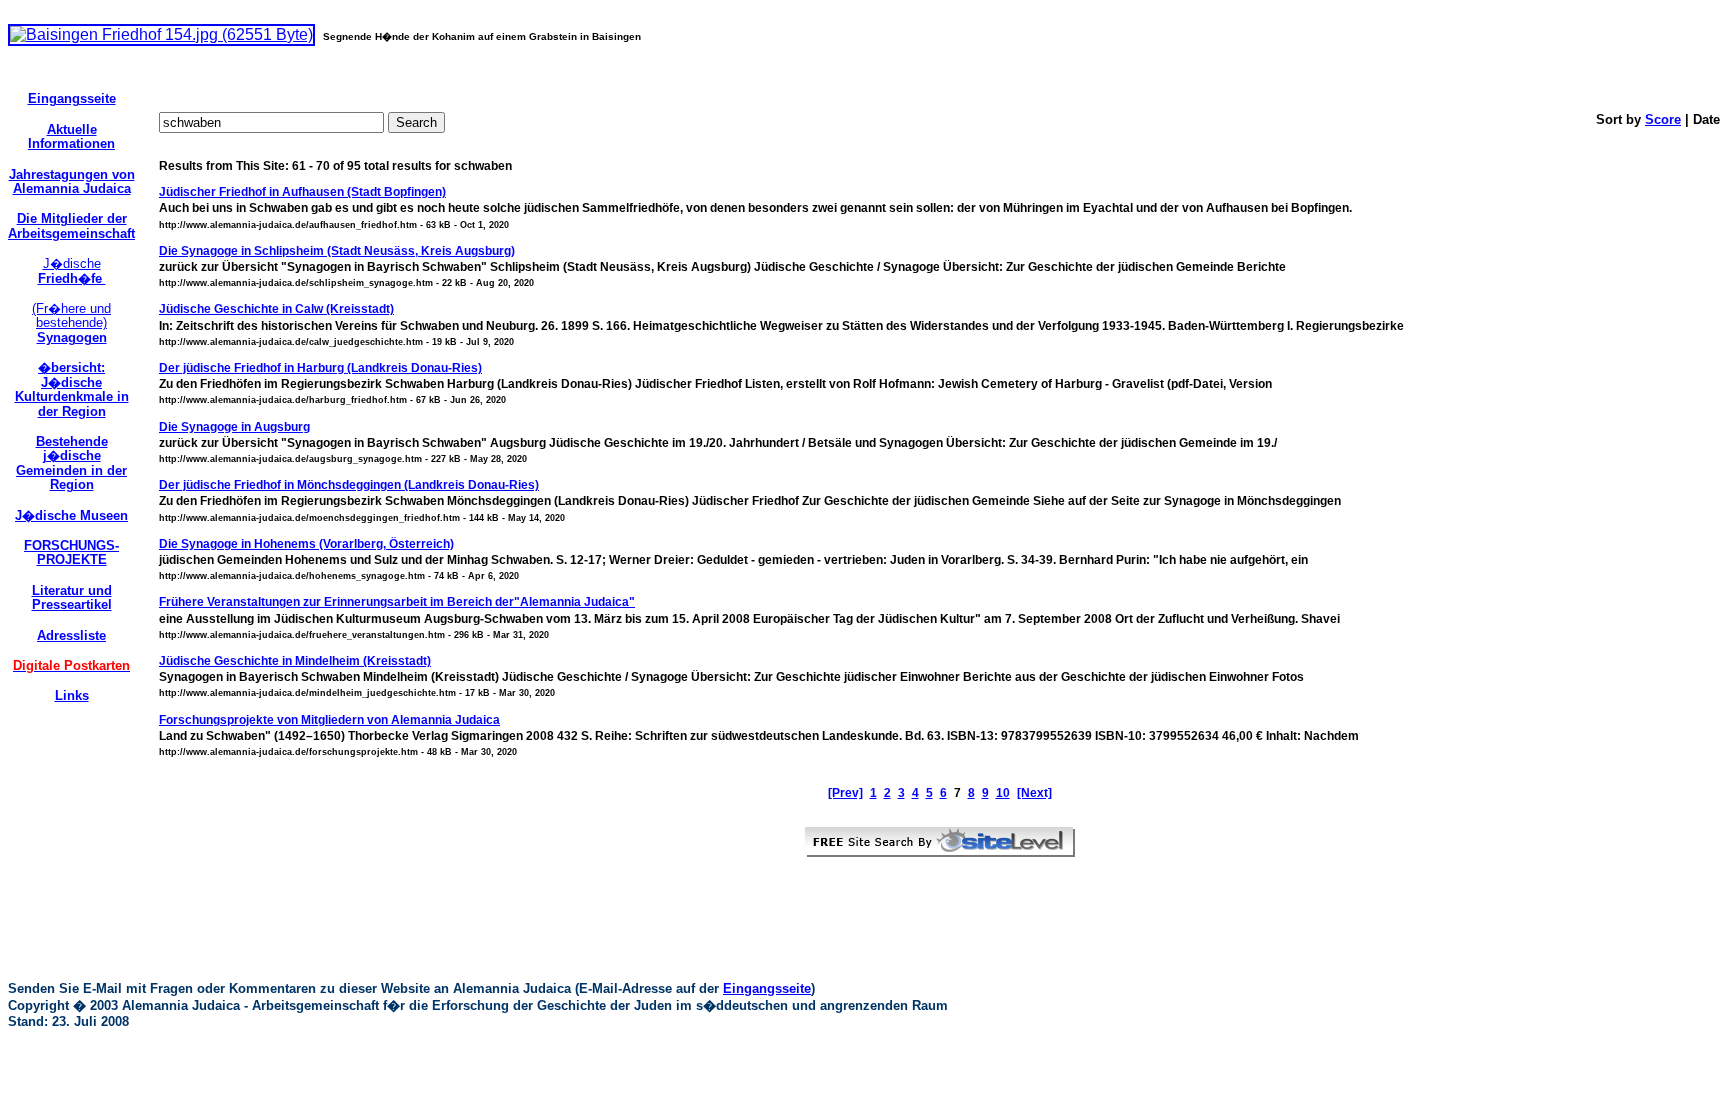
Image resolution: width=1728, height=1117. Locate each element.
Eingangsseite (767, 988)
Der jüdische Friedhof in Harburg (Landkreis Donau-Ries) (320, 368)
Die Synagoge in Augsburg (234, 427)
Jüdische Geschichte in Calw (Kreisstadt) (276, 309)
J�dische (72, 270)
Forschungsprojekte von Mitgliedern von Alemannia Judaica (329, 720)
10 (1003, 793)
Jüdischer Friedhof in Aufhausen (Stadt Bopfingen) (302, 192)
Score (1663, 119)
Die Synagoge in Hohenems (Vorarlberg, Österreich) (306, 544)
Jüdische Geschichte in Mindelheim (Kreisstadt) (295, 661)
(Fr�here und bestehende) (71, 323)
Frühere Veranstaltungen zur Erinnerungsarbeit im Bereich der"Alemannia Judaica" (397, 602)
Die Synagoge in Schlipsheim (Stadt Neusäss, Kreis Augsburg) (337, 251)
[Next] (1034, 793)
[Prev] (845, 793)
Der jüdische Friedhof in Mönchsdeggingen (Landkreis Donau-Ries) (349, 485)
